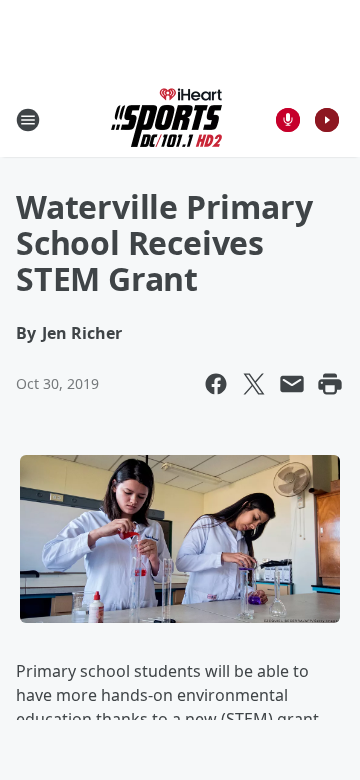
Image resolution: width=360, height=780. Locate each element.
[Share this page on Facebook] (216, 384)
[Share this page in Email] (292, 384)
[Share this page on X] (254, 384)
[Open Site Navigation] (28, 120)
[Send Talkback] (288, 120)
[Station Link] (166, 119)
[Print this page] (330, 384)
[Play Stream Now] (327, 120)
